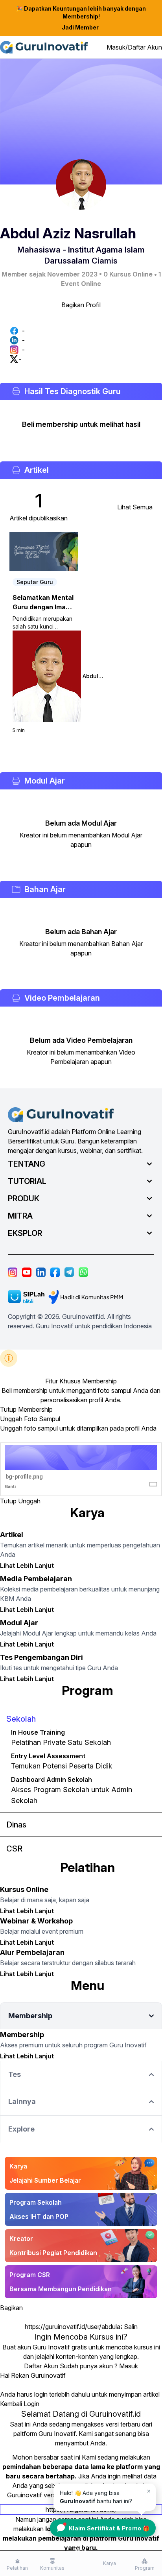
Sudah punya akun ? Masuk (99, 2366)
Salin (131, 2327)
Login (31, 2404)
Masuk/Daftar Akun (134, 47)
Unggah (29, 1501)
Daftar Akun (41, 2366)
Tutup (8, 1409)
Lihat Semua (135, 507)
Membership (35, 1409)
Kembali (11, 2404)
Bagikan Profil (81, 305)
